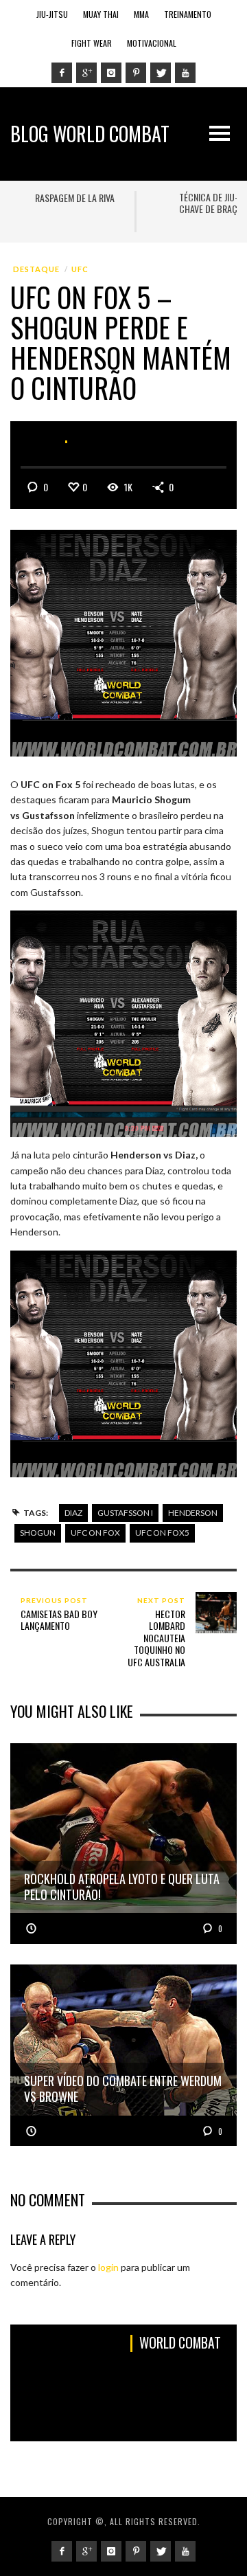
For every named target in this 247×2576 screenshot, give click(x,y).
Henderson (193, 1513)
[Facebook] (62, 73)
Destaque (36, 269)
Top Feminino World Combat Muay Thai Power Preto (84, 209)
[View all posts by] (97, 442)
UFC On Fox (95, 1533)
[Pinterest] (136, 73)
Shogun (38, 1533)
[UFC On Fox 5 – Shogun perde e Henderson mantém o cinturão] (123, 642)
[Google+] (86, 73)
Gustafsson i (125, 1513)
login (108, 2267)
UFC (80, 269)
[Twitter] (161, 73)
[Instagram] (111, 73)
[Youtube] (185, 73)
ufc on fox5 (162, 1533)
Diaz (73, 1513)
